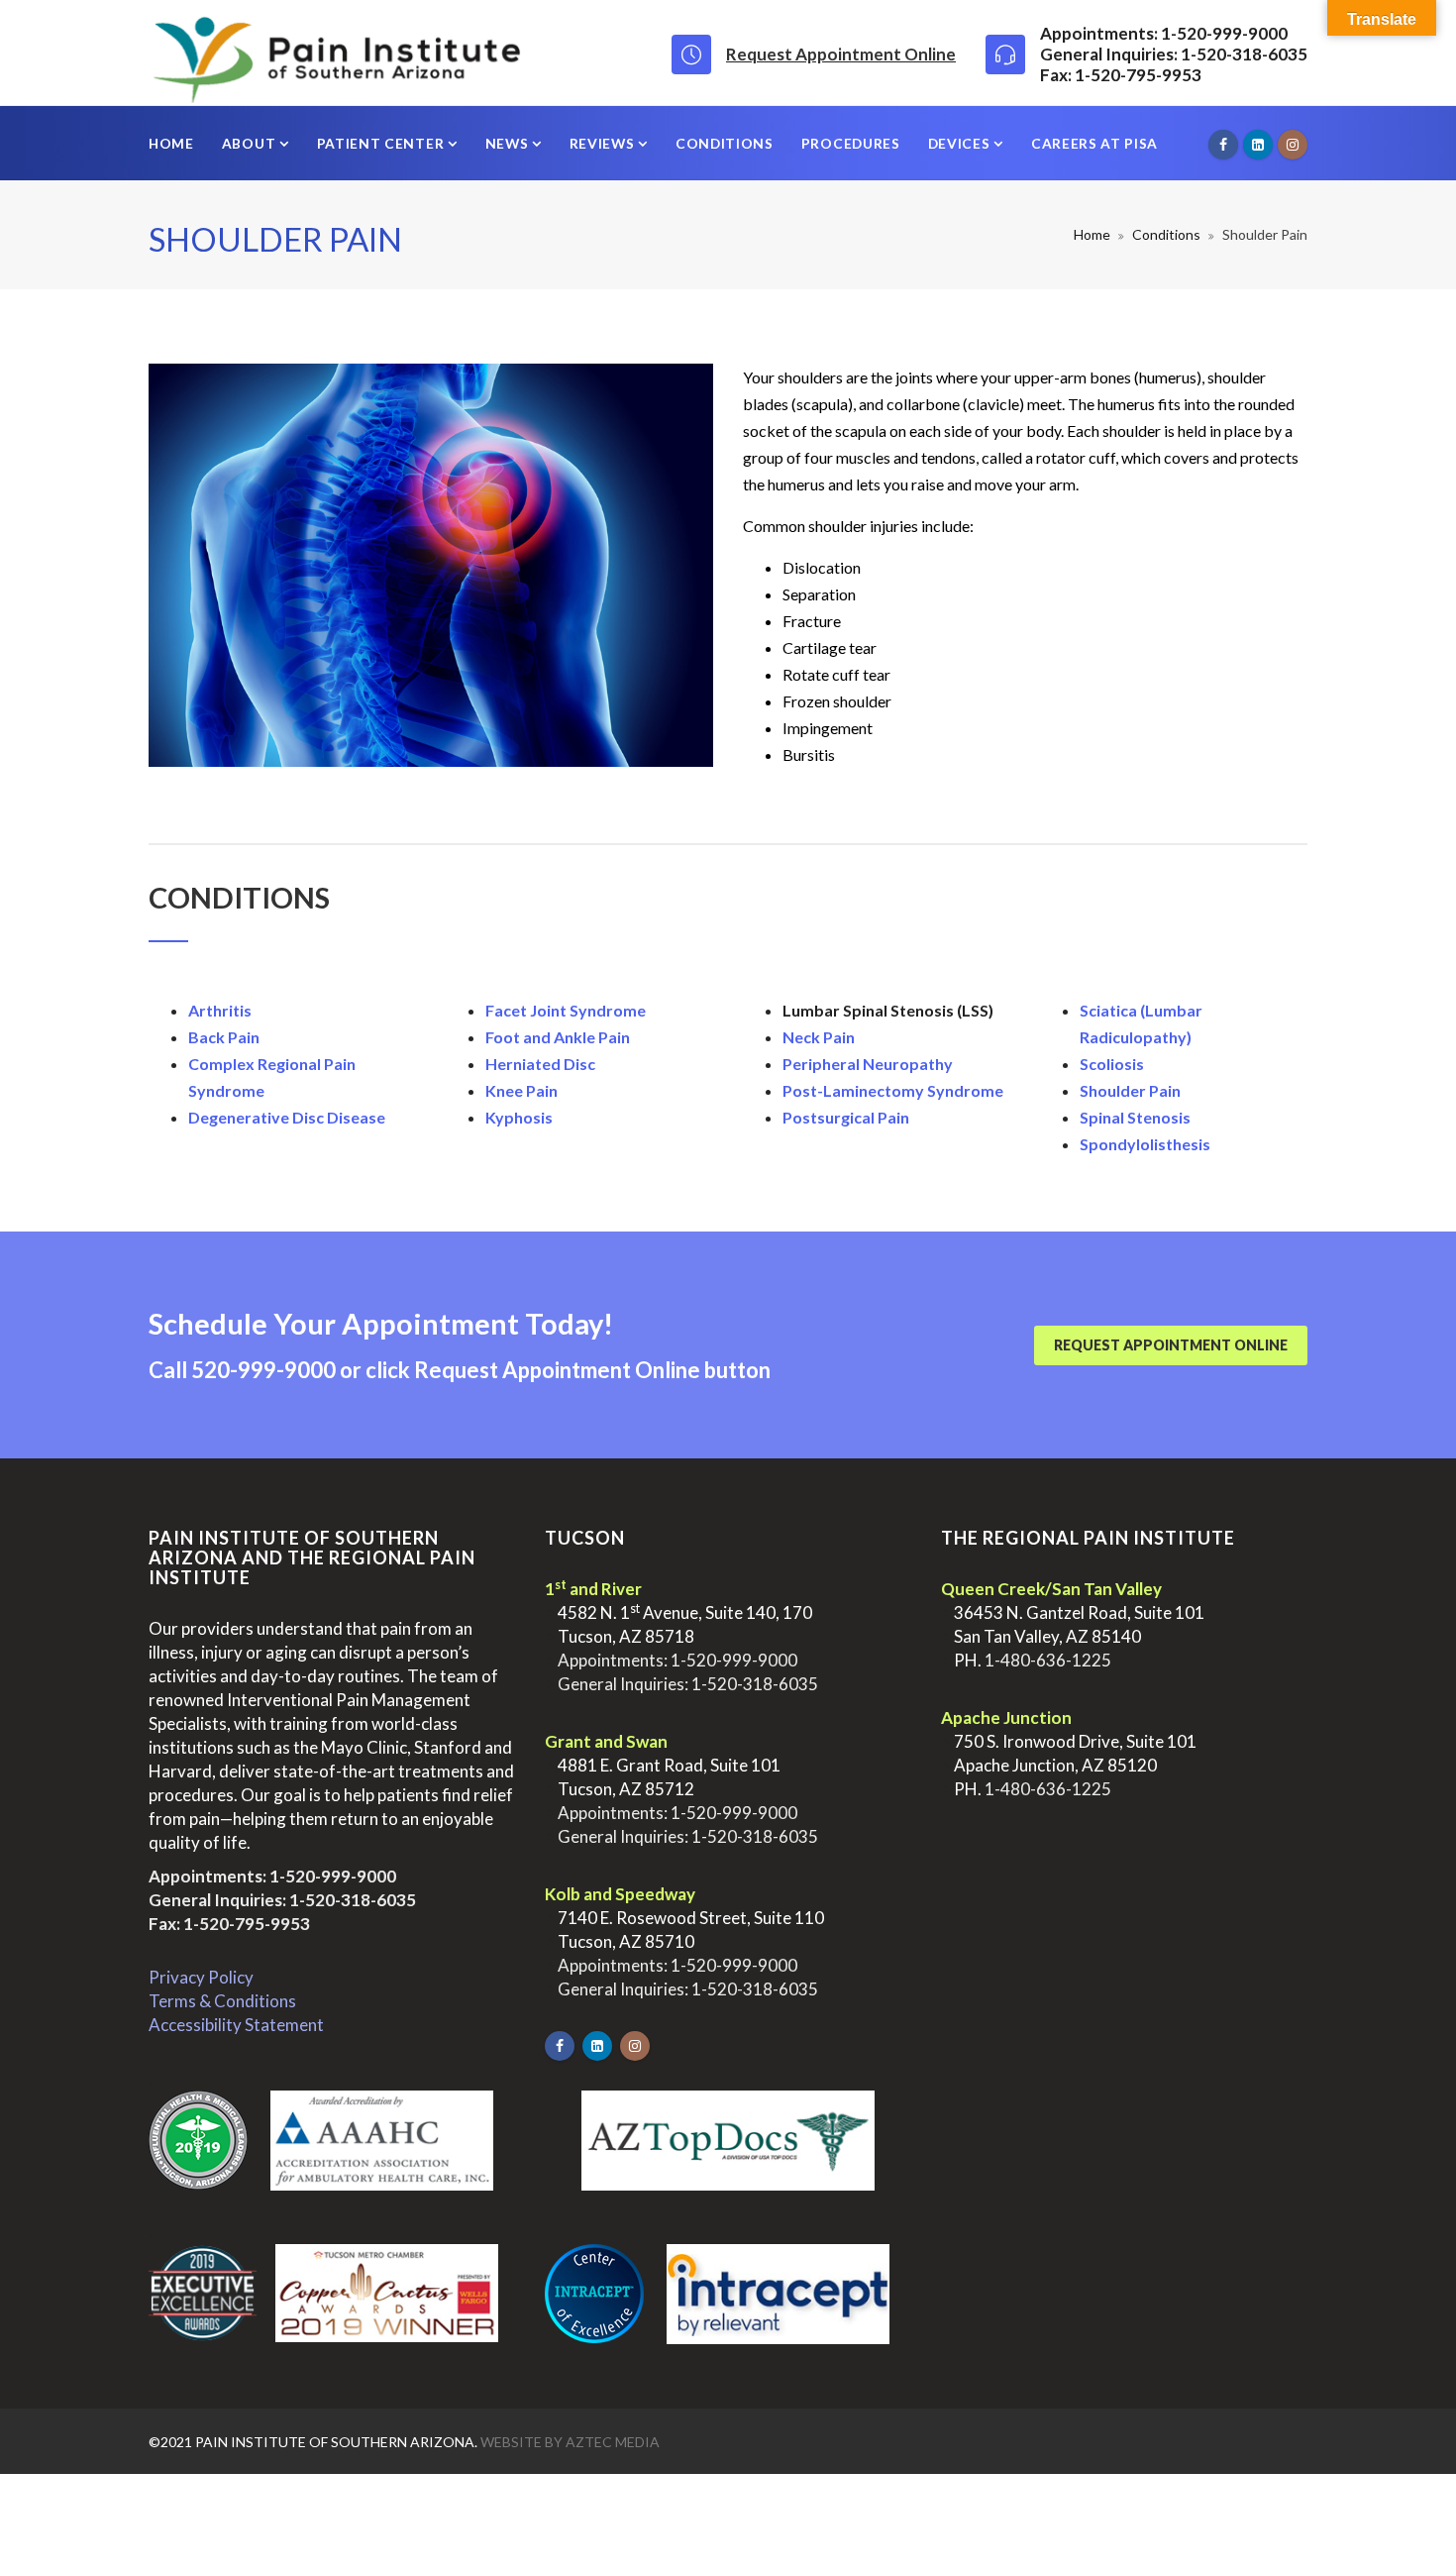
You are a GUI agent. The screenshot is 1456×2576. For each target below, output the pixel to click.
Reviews (604, 143)
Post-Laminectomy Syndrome (893, 1090)
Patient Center (382, 143)
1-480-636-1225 (1048, 1660)
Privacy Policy (201, 1977)
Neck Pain (819, 1037)
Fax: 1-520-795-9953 (229, 1924)
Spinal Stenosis (1135, 1117)
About (251, 143)
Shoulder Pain (1130, 1090)
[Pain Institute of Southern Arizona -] (336, 53)
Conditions (725, 143)
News (509, 143)
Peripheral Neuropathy (868, 1064)
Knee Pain (521, 1090)
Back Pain (224, 1037)
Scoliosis (1112, 1064)
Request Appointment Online (841, 54)
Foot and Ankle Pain (558, 1037)
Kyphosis (519, 1117)
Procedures (851, 143)
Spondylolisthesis (1145, 1144)
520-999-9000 (263, 1370)
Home (171, 143)
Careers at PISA (1094, 143)
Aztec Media (613, 2442)
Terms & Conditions (222, 2001)
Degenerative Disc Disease (287, 1117)
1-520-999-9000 (333, 1876)
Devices (961, 143)
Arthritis (220, 1010)
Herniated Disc (540, 1064)
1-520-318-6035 (353, 1900)
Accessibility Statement (236, 2025)
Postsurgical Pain (846, 1117)
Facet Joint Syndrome (566, 1010)
